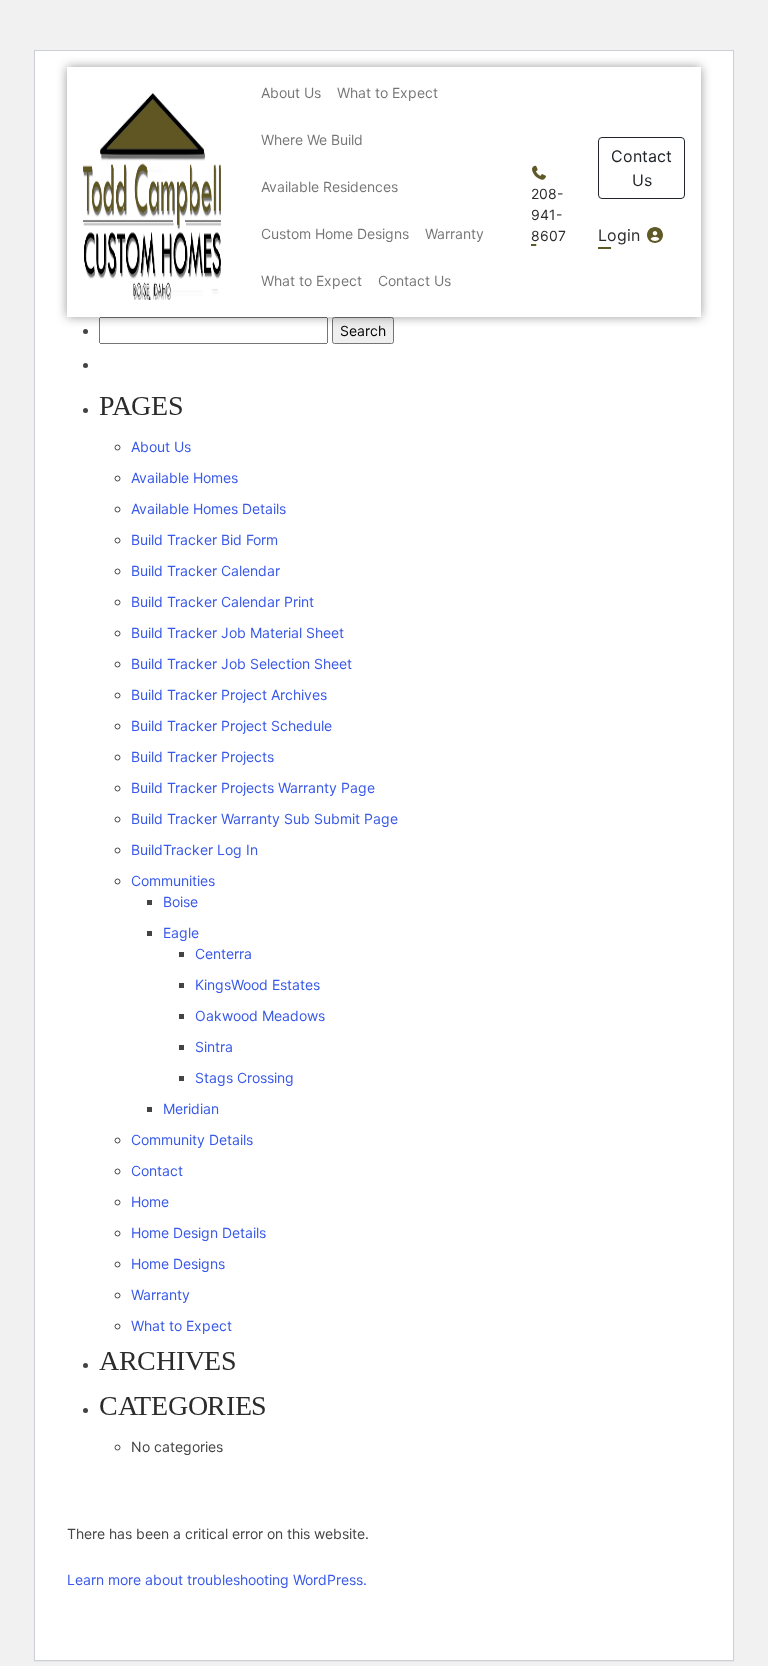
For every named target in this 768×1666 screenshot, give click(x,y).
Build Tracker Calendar (205, 570)
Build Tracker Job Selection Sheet (241, 663)
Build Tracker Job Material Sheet (237, 632)
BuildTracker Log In (194, 849)
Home (150, 1201)
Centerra (223, 953)
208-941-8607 (548, 214)
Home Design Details (198, 1232)
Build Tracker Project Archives (229, 694)
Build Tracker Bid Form (204, 539)
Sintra (214, 1046)
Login (621, 235)
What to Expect (181, 1325)
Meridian (191, 1108)
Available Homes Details (208, 508)
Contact (157, 1170)
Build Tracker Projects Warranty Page (253, 787)
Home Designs (178, 1263)
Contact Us (641, 168)
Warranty (160, 1294)
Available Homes (184, 477)
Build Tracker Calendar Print (222, 601)
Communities (173, 880)
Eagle (181, 932)
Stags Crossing (244, 1077)
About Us (161, 446)
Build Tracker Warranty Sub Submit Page (264, 818)
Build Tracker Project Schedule (231, 725)
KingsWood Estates (257, 984)
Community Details (192, 1139)
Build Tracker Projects (202, 756)
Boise (180, 901)
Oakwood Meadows (260, 1015)
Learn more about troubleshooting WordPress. (217, 1579)
